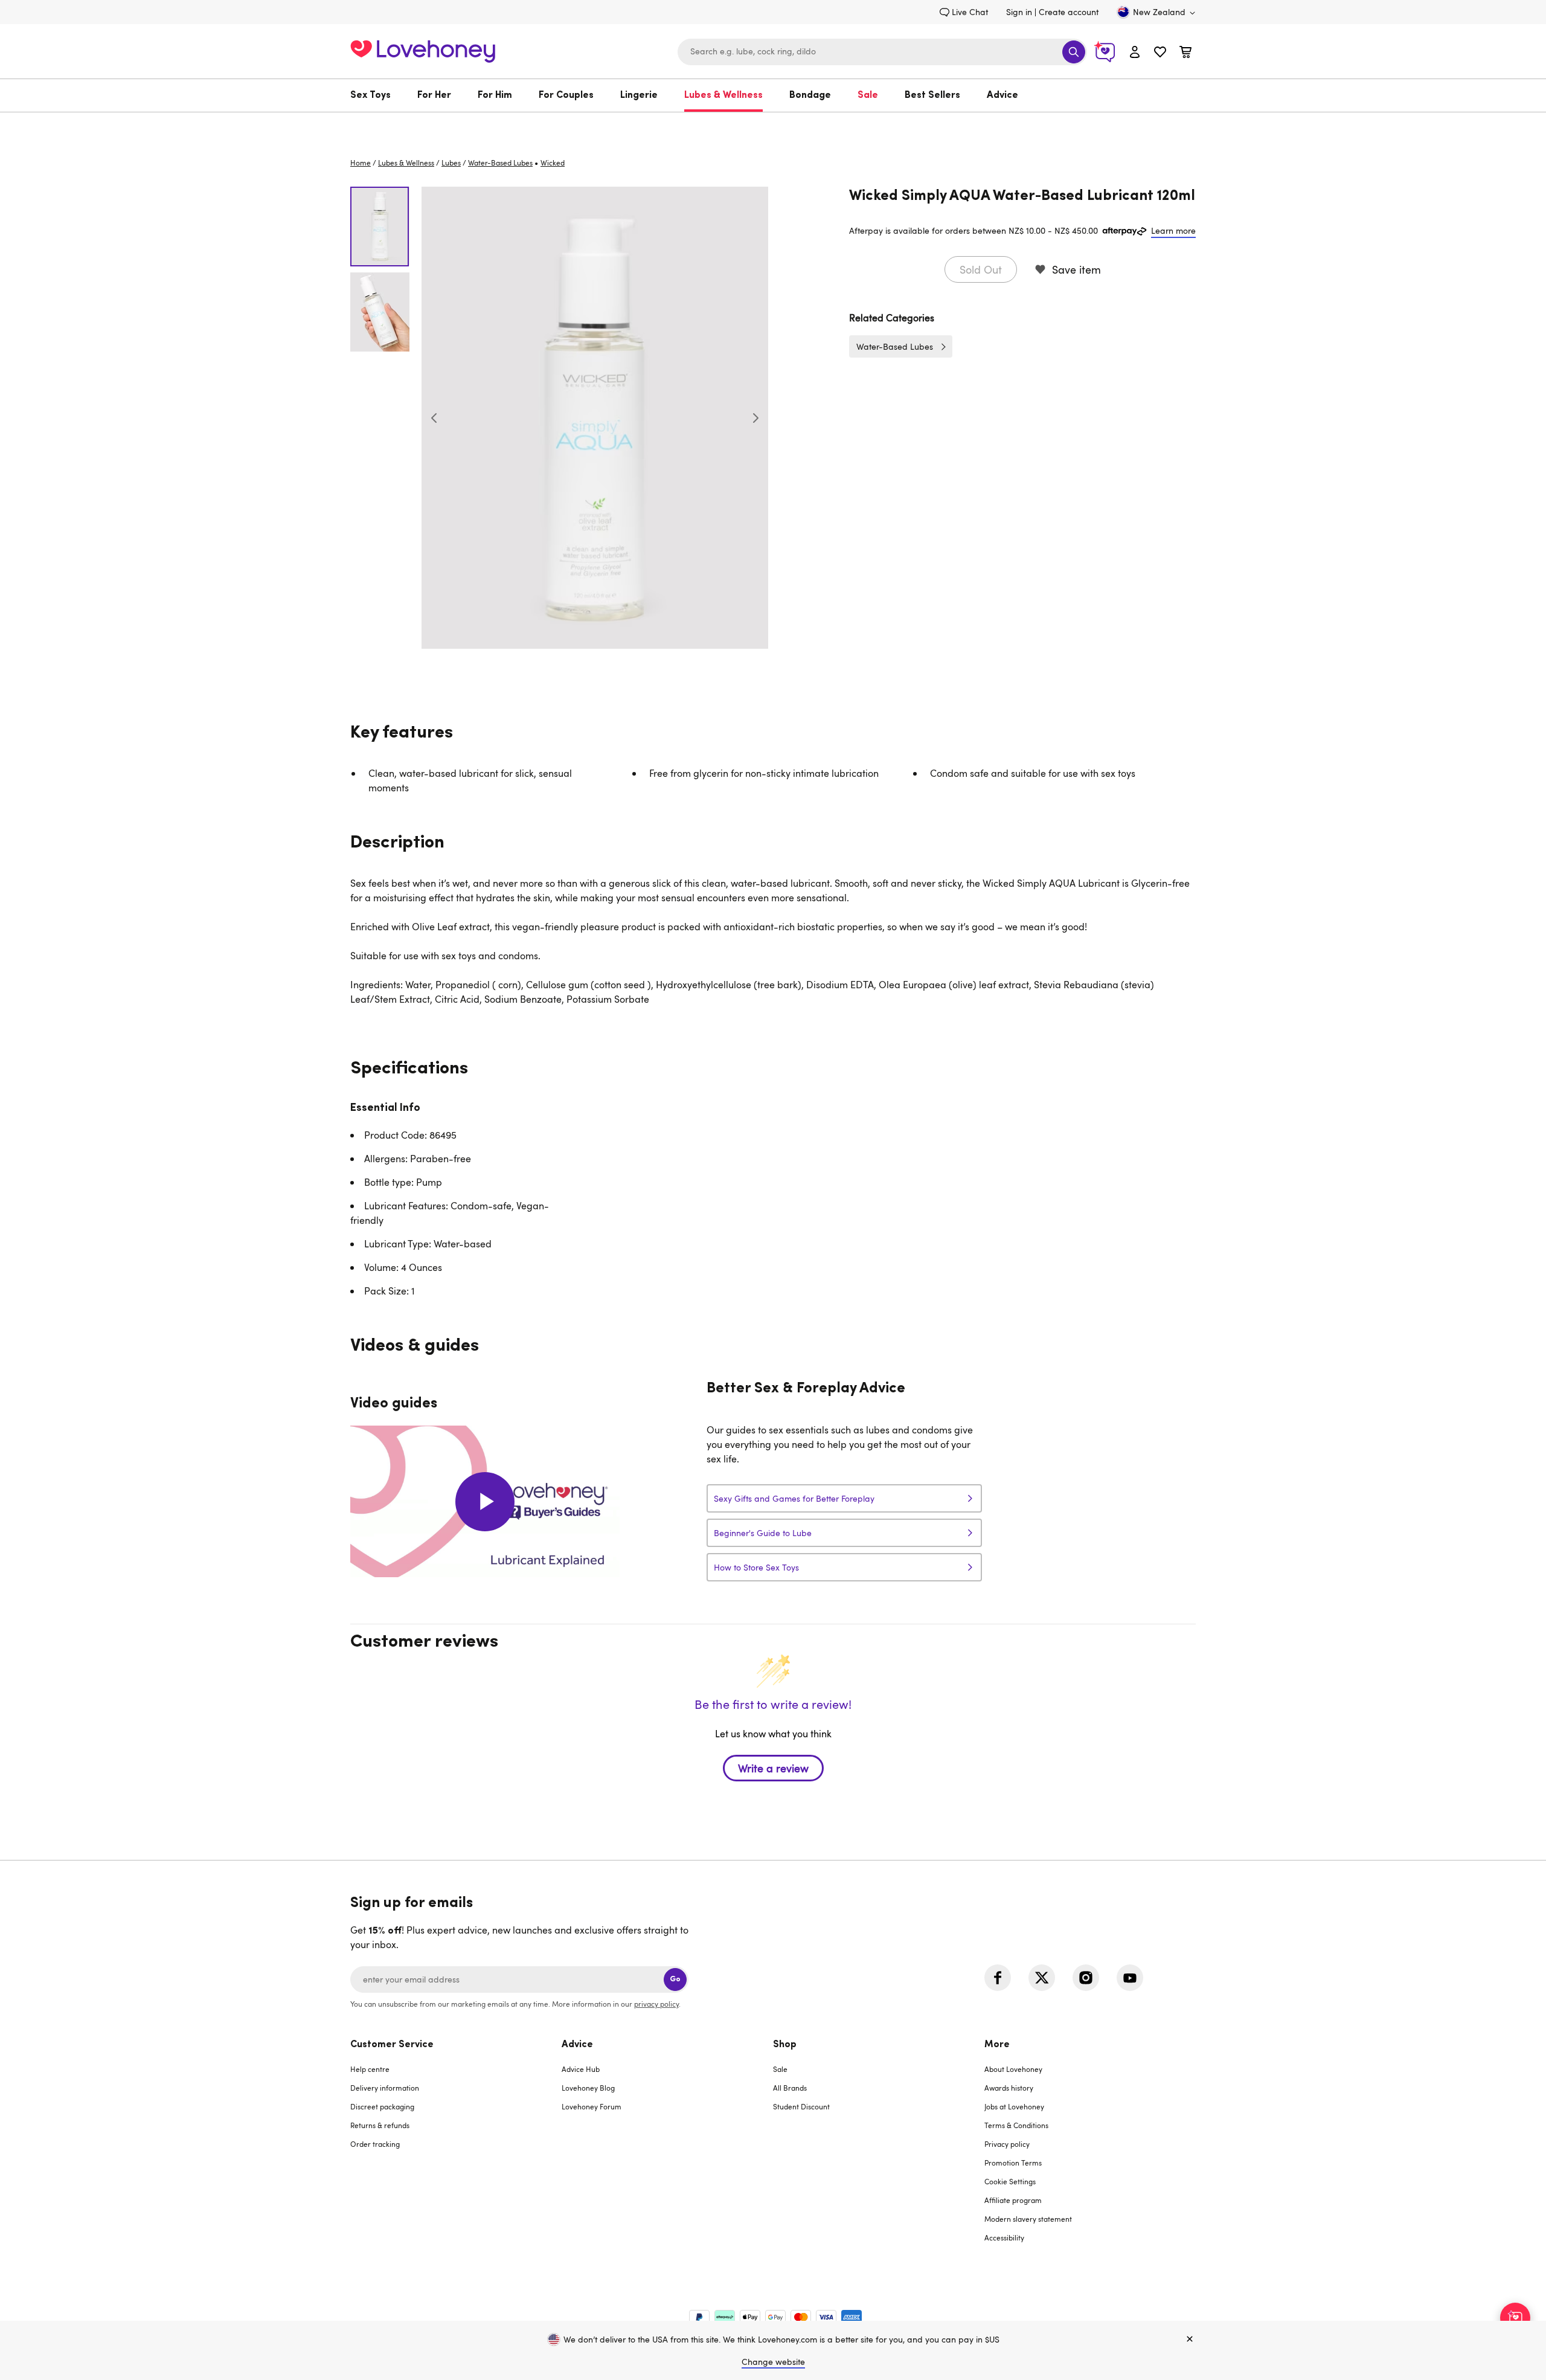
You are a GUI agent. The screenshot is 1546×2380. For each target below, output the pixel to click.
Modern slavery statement (1028, 2219)
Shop (785, 2045)
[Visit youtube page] (1130, 1978)
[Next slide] (755, 418)
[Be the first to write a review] (773, 1789)
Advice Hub (581, 2069)
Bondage (810, 95)
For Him (495, 95)
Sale (868, 95)
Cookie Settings (1010, 2181)
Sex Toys (370, 95)
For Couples (566, 95)
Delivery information (385, 2088)
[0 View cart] (1185, 53)
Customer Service (392, 2045)
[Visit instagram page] (1086, 1978)
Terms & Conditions (1016, 2125)
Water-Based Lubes (500, 162)
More (997, 2045)
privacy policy (656, 2004)
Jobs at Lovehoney (1014, 2106)
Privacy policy (1007, 2144)
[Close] (1190, 2340)
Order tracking (375, 2144)
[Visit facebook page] (998, 1978)
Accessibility (1004, 2237)
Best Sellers (932, 95)
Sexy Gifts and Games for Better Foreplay (794, 1498)
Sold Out (981, 269)
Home (361, 162)
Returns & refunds (380, 2125)
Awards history (1009, 2088)
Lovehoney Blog (588, 2088)
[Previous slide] (434, 418)
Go (675, 1979)
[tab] (456, 2149)
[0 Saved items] (1160, 53)
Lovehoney (773, 125)
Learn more (1173, 230)
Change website (773, 2362)
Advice (1002, 95)
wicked (553, 162)
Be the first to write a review (773, 1768)
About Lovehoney (1013, 2069)
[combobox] (882, 52)
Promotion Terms (1013, 2163)
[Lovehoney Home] (423, 50)
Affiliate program (1013, 2200)
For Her (434, 95)
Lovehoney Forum (592, 2106)
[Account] (1135, 52)
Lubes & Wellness (723, 95)
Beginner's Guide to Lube (763, 1533)
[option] (595, 418)
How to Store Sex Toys (756, 1567)
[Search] (1074, 52)
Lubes (451, 162)
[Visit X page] (1042, 1978)
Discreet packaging (382, 2106)
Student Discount (801, 2106)
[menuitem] (377, 95)
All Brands (790, 2088)
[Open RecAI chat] (1515, 2318)
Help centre (370, 2069)
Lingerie (639, 95)
